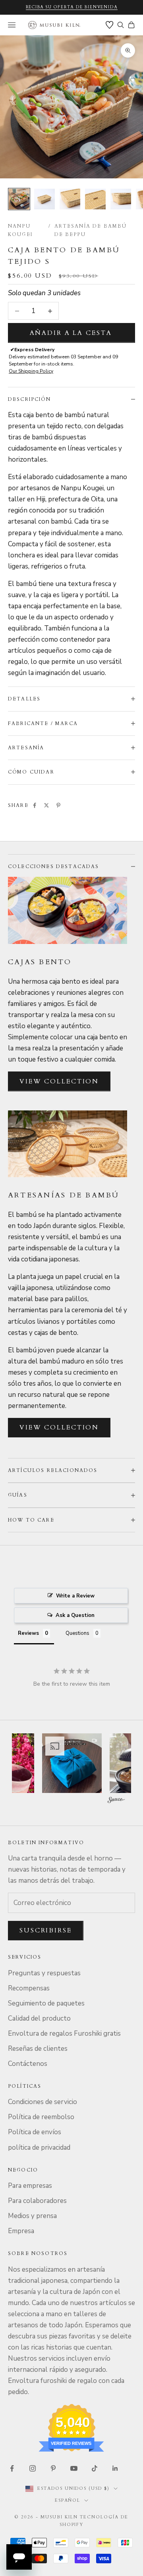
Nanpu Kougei (20, 230)
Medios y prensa (32, 2216)
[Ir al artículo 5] (121, 199)
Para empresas (30, 2186)
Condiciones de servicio (43, 2102)
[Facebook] (35, 805)
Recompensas (29, 1988)
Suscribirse (46, 1930)
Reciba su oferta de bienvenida (72, 7)
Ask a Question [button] (75, 1615)
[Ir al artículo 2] (44, 199)
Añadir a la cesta (71, 333)
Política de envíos (35, 2132)
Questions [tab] (77, 1633)
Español (68, 2500)
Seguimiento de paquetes (46, 2003)
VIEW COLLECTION (59, 1081)
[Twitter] (46, 805)
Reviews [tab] (28, 1633)
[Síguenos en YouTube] (74, 2468)
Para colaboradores (37, 2201)
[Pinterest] (58, 805)
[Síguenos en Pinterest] (53, 2468)
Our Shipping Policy (31, 371)
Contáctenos (28, 2064)
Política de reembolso (41, 2117)
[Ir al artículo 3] (70, 199)
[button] (75, 1763)
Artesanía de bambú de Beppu (91, 230)
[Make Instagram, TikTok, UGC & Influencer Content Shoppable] (116, 1801)
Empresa (21, 2231)
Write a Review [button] (75, 1596)
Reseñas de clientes (38, 2049)
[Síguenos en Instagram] (33, 2468)
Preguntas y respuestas (44, 1973)
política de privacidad (39, 2148)
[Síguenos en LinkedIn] (115, 2468)
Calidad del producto (39, 2018)
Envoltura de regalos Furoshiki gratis (64, 2034)
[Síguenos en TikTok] (95, 2468)
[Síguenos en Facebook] (12, 2468)
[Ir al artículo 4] (95, 199)
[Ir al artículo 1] (19, 199)
